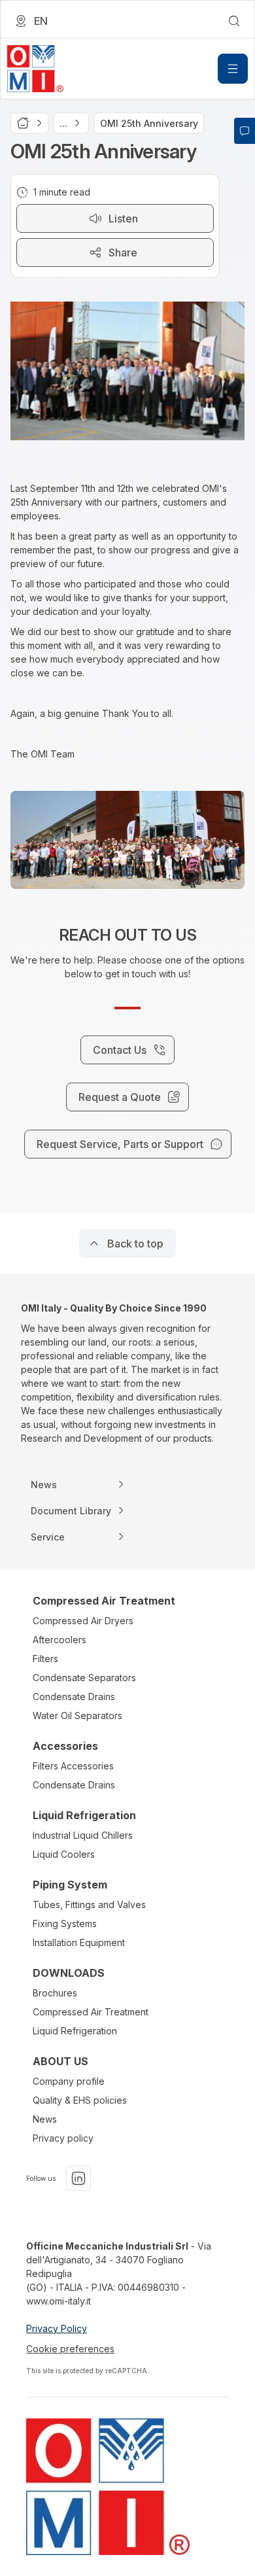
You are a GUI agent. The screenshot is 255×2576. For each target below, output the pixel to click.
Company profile (69, 2081)
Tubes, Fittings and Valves (89, 1905)
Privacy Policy (57, 2328)
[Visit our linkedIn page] (78, 2178)
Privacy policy (63, 2138)
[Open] (233, 69)
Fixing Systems (65, 1923)
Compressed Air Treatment (91, 2012)
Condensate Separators (84, 1678)
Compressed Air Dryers (83, 1621)
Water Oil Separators (77, 1715)
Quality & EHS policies (80, 2100)
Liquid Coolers (64, 1854)
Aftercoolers (59, 1640)
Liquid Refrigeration (75, 2031)
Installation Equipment (79, 1942)
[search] (234, 21)
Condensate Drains (74, 1697)
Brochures (55, 1993)
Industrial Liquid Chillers (83, 1835)
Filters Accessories (73, 1766)
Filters (45, 1659)
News (45, 2119)
